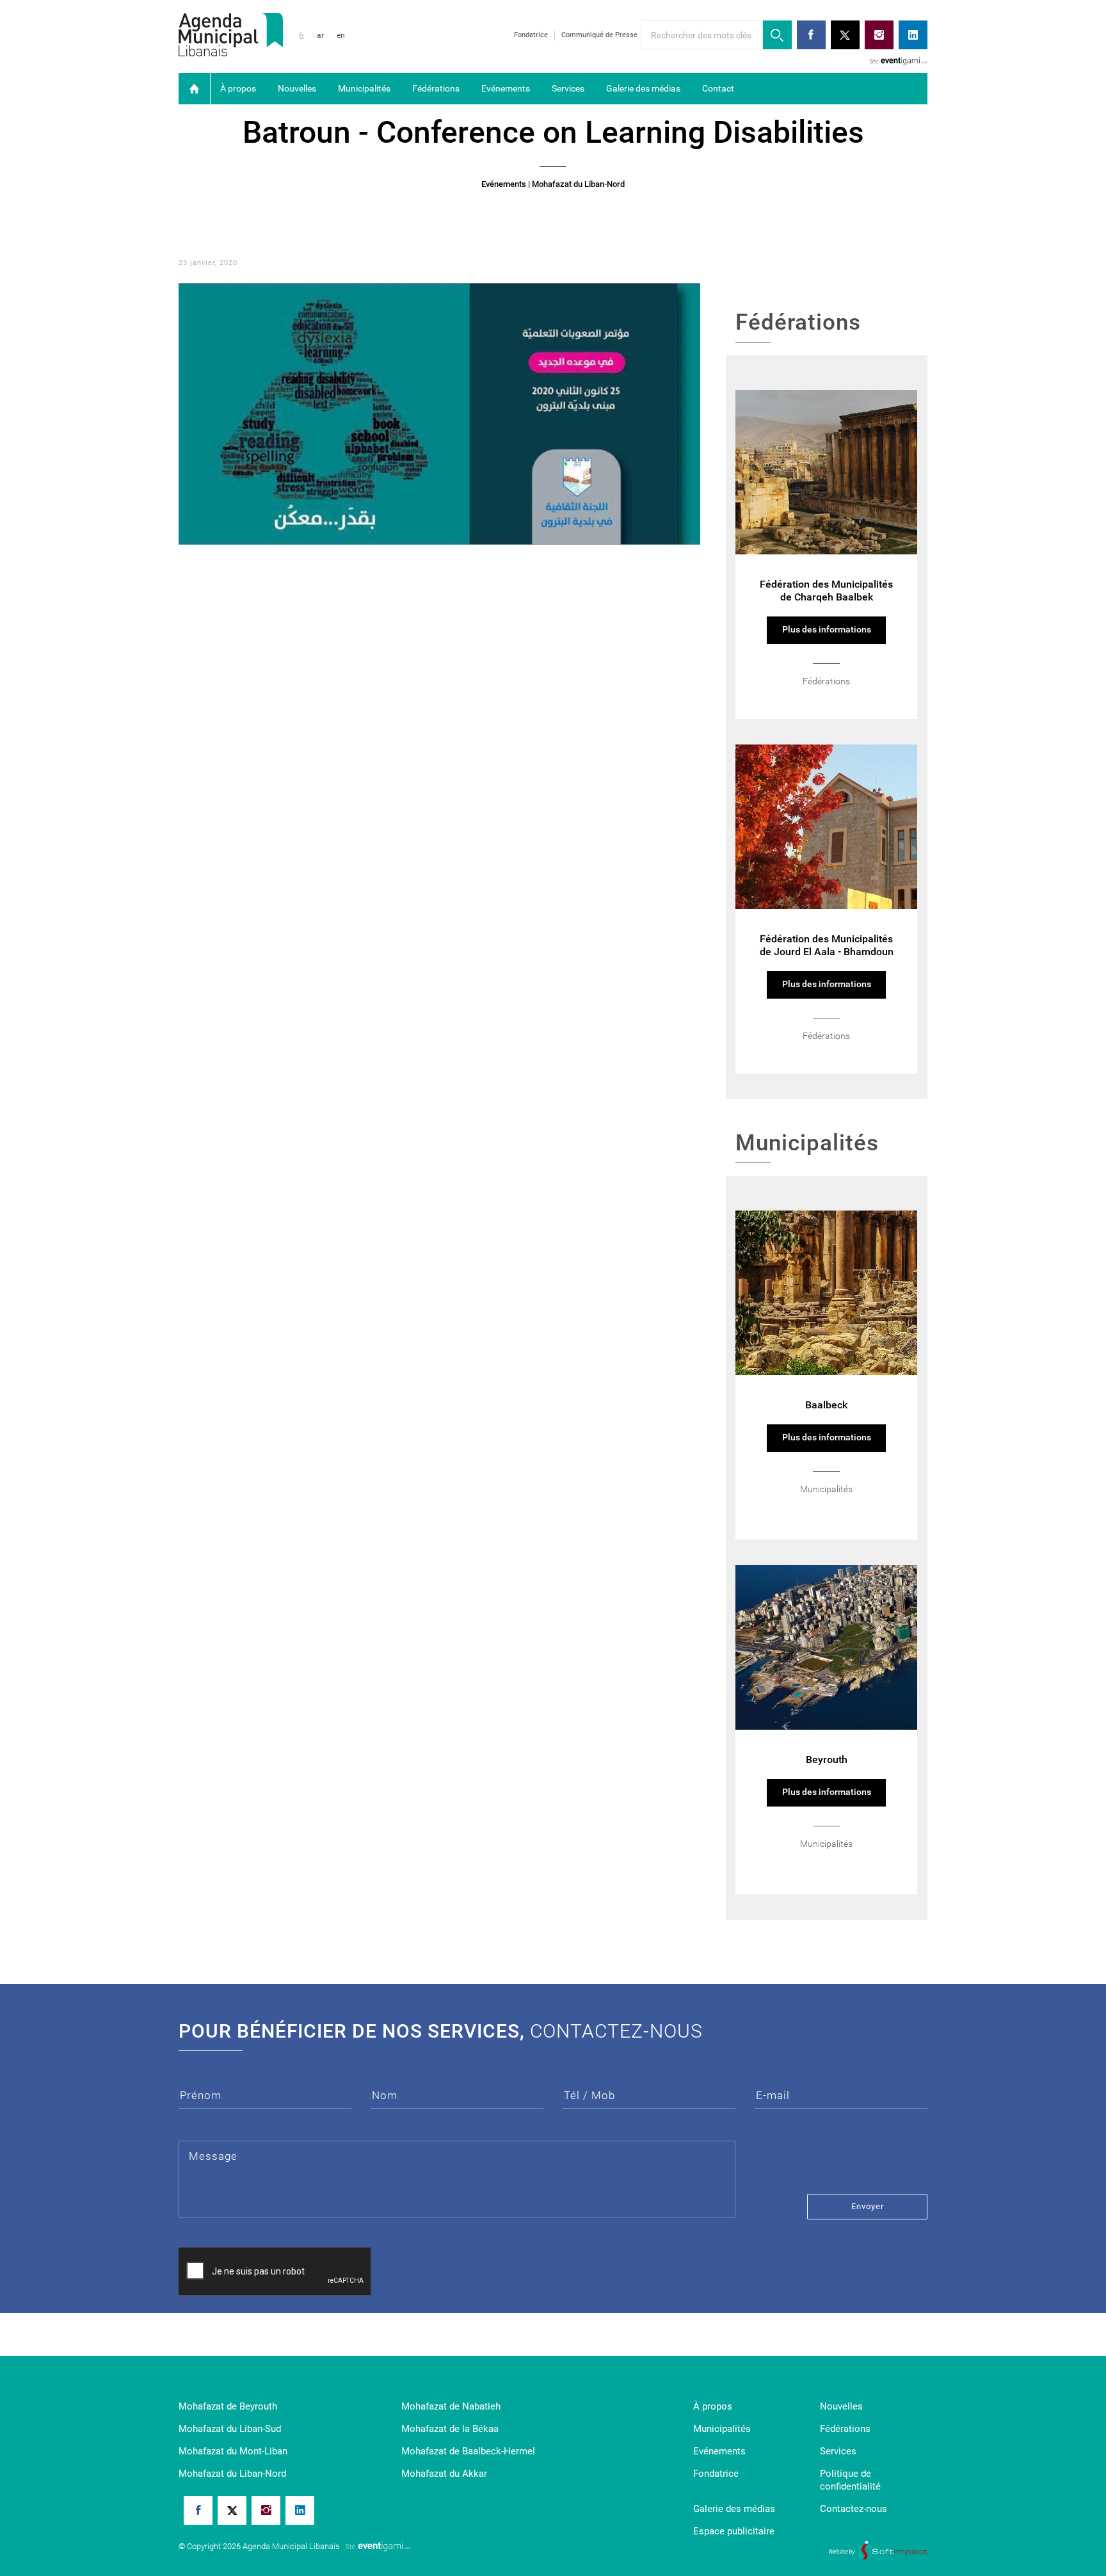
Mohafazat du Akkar (444, 2474)
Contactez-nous (854, 2509)
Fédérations (436, 88)
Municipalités (364, 88)
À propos (238, 88)
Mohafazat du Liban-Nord (232, 2474)
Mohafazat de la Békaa (450, 2429)
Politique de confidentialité (850, 2480)
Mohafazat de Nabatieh (451, 2406)
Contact (718, 88)
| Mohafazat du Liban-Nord (576, 184)
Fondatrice (531, 35)
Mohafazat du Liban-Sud (230, 2429)
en (341, 35)
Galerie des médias (643, 88)
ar (320, 35)
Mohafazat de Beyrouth (228, 2406)
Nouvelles (297, 88)
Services (568, 88)
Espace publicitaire (734, 2531)
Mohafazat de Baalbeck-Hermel (468, 2451)
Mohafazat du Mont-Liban (233, 2451)
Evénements (506, 88)
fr (301, 35)
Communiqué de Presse (599, 35)
